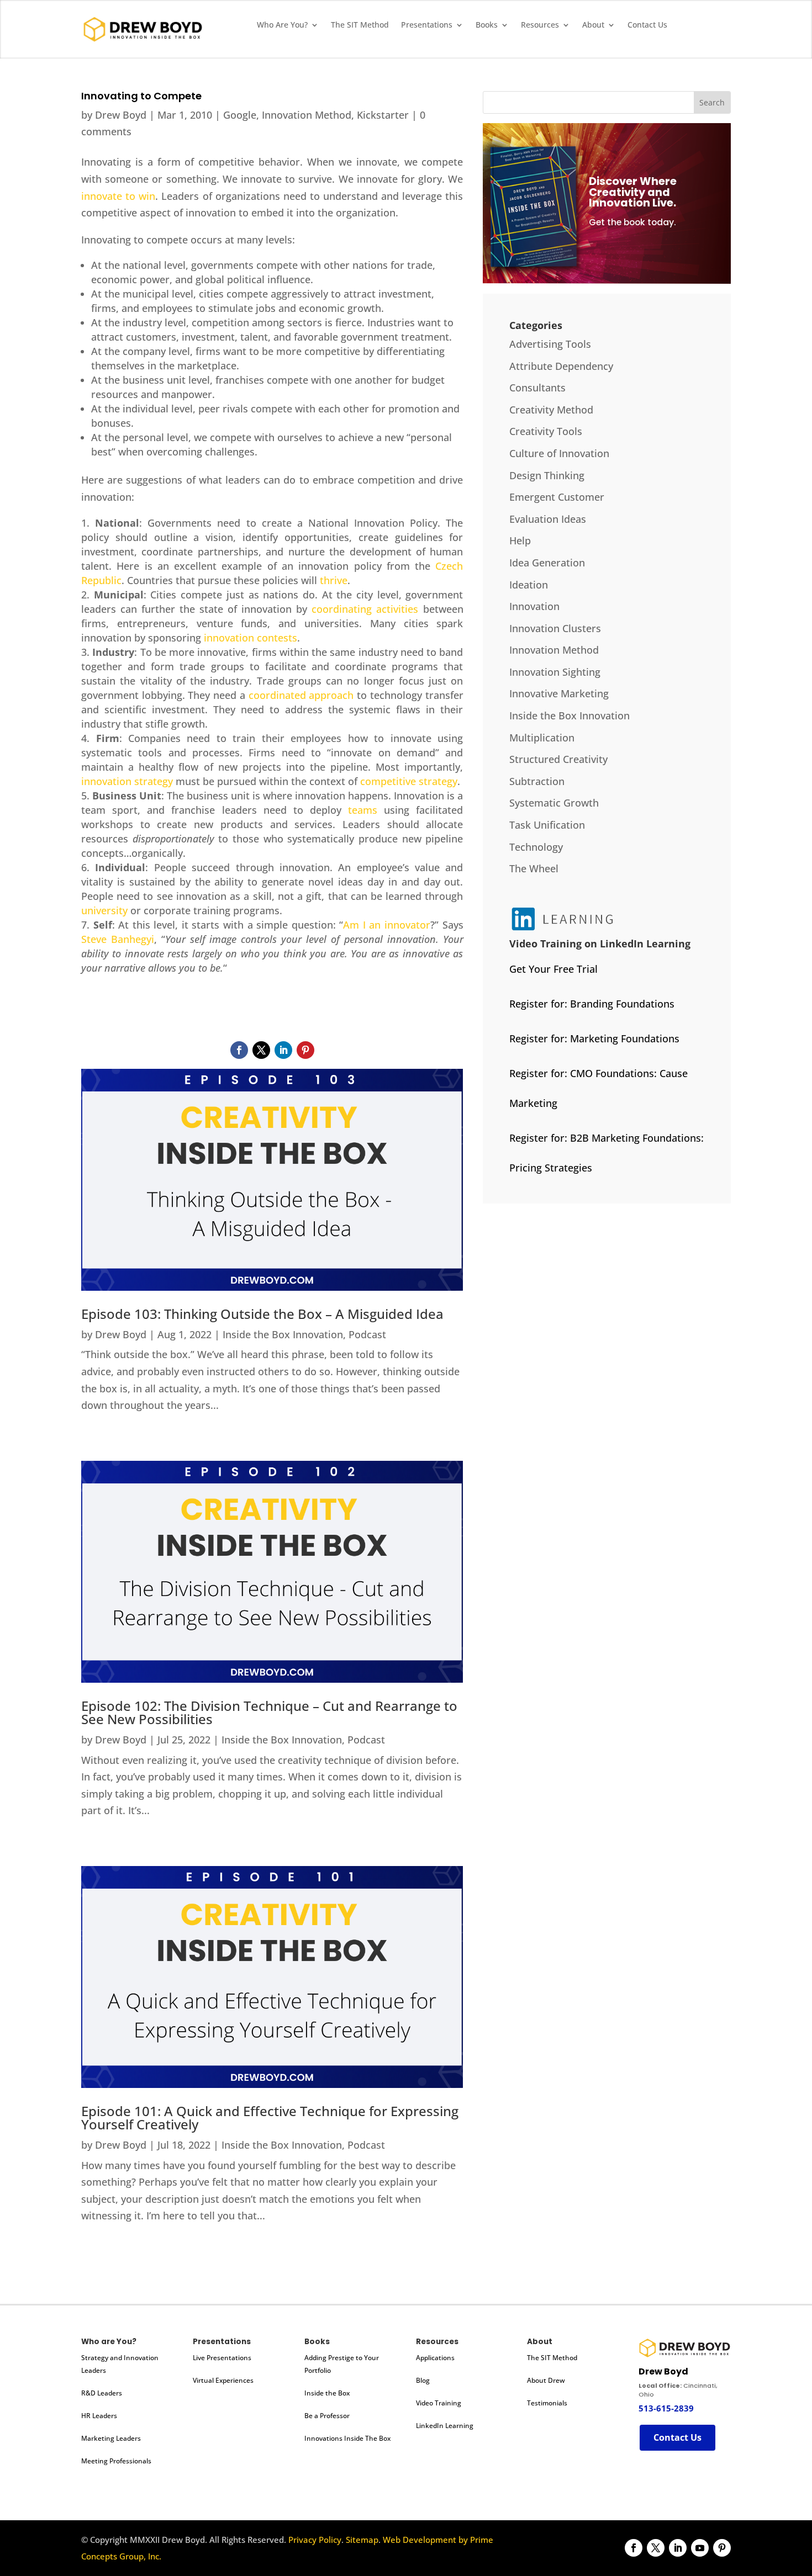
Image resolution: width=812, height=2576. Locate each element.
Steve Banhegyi (118, 939)
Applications (435, 2358)
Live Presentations (222, 2358)
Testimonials (547, 2403)
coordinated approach (301, 695)
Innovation (534, 606)
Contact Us (647, 25)
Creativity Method (551, 410)
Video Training (439, 2403)
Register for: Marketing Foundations (594, 1038)
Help (520, 540)
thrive (334, 580)
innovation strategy (127, 781)
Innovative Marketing (559, 693)
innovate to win (118, 196)
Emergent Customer (557, 497)
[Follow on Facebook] (239, 1050)
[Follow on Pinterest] (305, 1050)
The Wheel (534, 868)
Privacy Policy (315, 2540)
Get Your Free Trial (553, 969)
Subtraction (537, 781)
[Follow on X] (261, 1050)
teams (363, 810)
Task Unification (547, 825)
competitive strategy (409, 781)
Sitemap (362, 2540)
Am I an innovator (387, 925)
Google (240, 115)
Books (487, 25)
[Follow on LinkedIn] (283, 1050)
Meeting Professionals (116, 2461)
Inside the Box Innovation (283, 1334)
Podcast (367, 1334)
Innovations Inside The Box (347, 2438)
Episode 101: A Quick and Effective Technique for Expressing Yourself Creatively (270, 2117)
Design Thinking (547, 475)
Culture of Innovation (559, 453)
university (104, 910)
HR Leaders (99, 2416)
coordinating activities (365, 609)
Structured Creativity (558, 759)
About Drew (546, 2380)
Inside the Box (327, 2393)
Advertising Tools (550, 344)
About (593, 25)
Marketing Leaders (111, 2438)
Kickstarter (383, 115)
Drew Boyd (121, 115)
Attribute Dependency (561, 366)
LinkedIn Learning (445, 2426)
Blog (423, 2380)
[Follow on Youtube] (700, 2548)
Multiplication (542, 738)
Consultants (537, 388)
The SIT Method (360, 25)
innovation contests (251, 638)
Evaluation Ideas (548, 519)
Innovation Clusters (555, 628)
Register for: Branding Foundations (592, 1004)
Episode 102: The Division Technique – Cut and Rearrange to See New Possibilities (269, 1712)
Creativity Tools (546, 431)
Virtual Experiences (223, 2380)
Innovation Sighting (555, 672)
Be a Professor (327, 2416)
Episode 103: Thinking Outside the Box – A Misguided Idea (262, 1314)
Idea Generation (547, 563)
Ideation (529, 585)
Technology (536, 847)
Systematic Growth (554, 803)
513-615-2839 (666, 2408)
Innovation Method (307, 115)
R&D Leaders (102, 2393)
